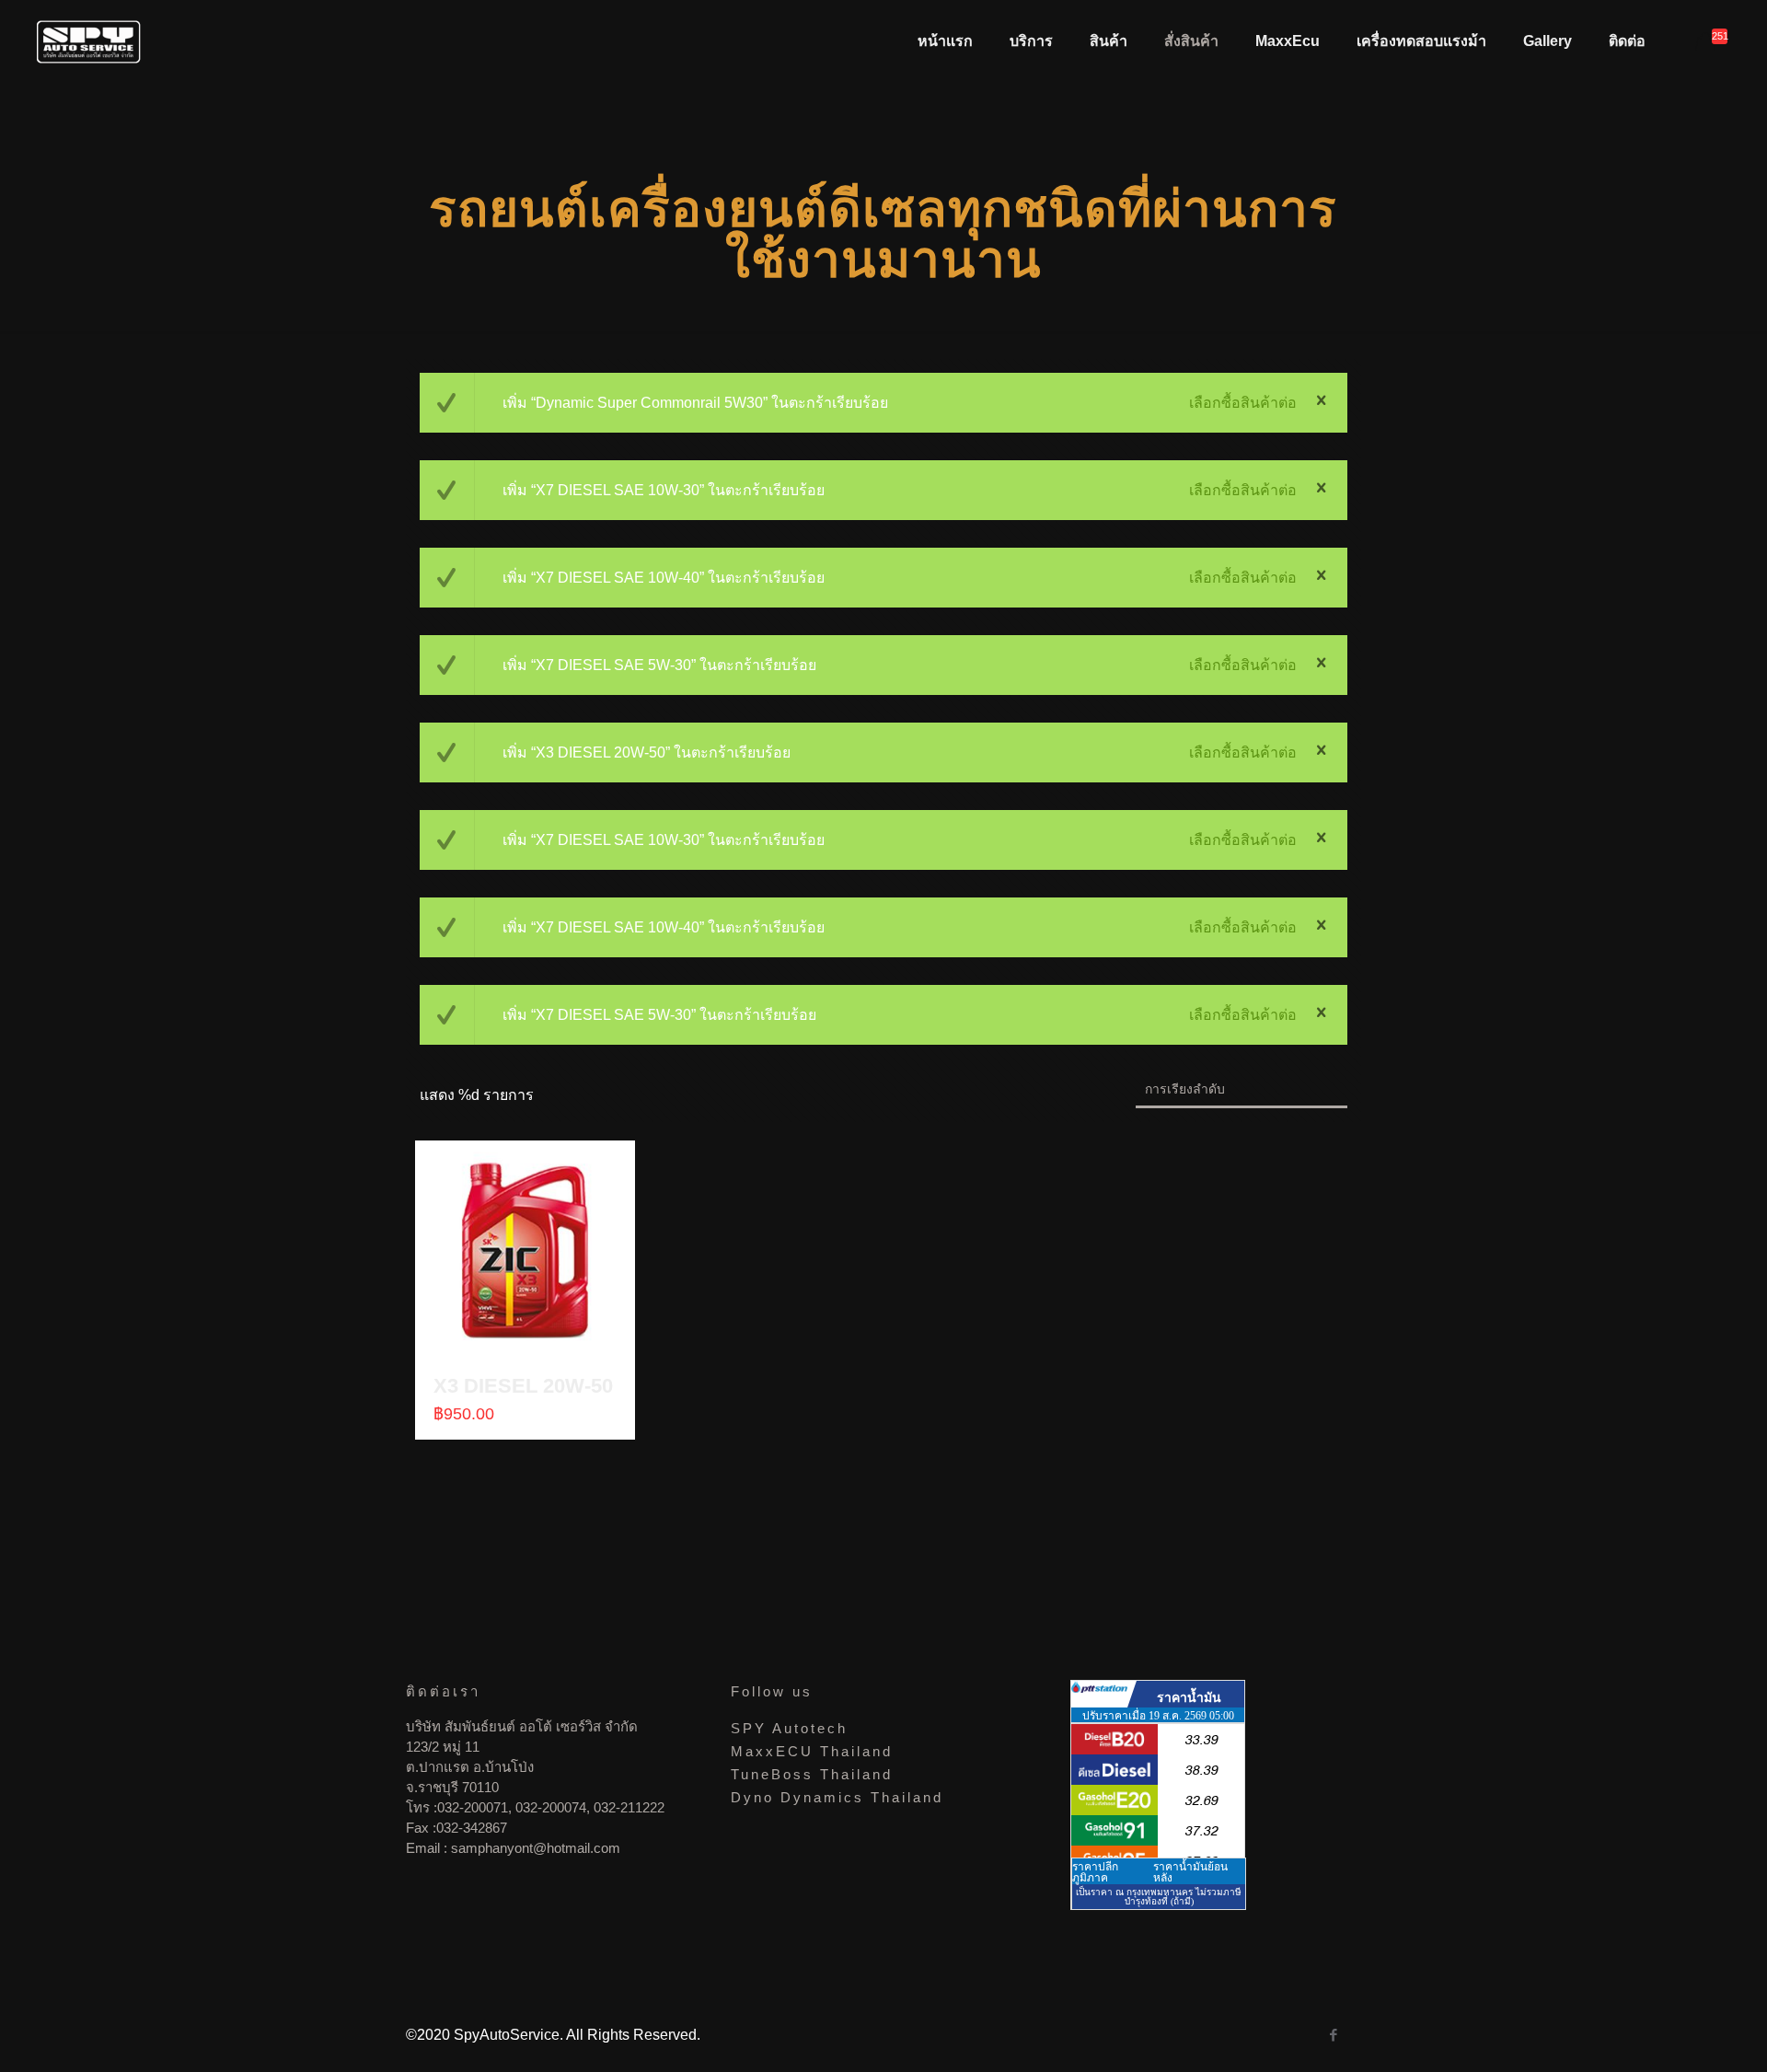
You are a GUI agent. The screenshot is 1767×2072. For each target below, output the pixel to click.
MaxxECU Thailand (812, 1751)
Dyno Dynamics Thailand (837, 1797)
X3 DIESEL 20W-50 (523, 1386)
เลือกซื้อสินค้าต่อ (1243, 403)
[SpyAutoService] (89, 41)
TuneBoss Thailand (812, 1774)
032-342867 (472, 1828)
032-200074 (551, 1807)
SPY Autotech (789, 1728)
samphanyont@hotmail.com (536, 1848)
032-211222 (629, 1807)
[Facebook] (1333, 2035)
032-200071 (473, 1807)
